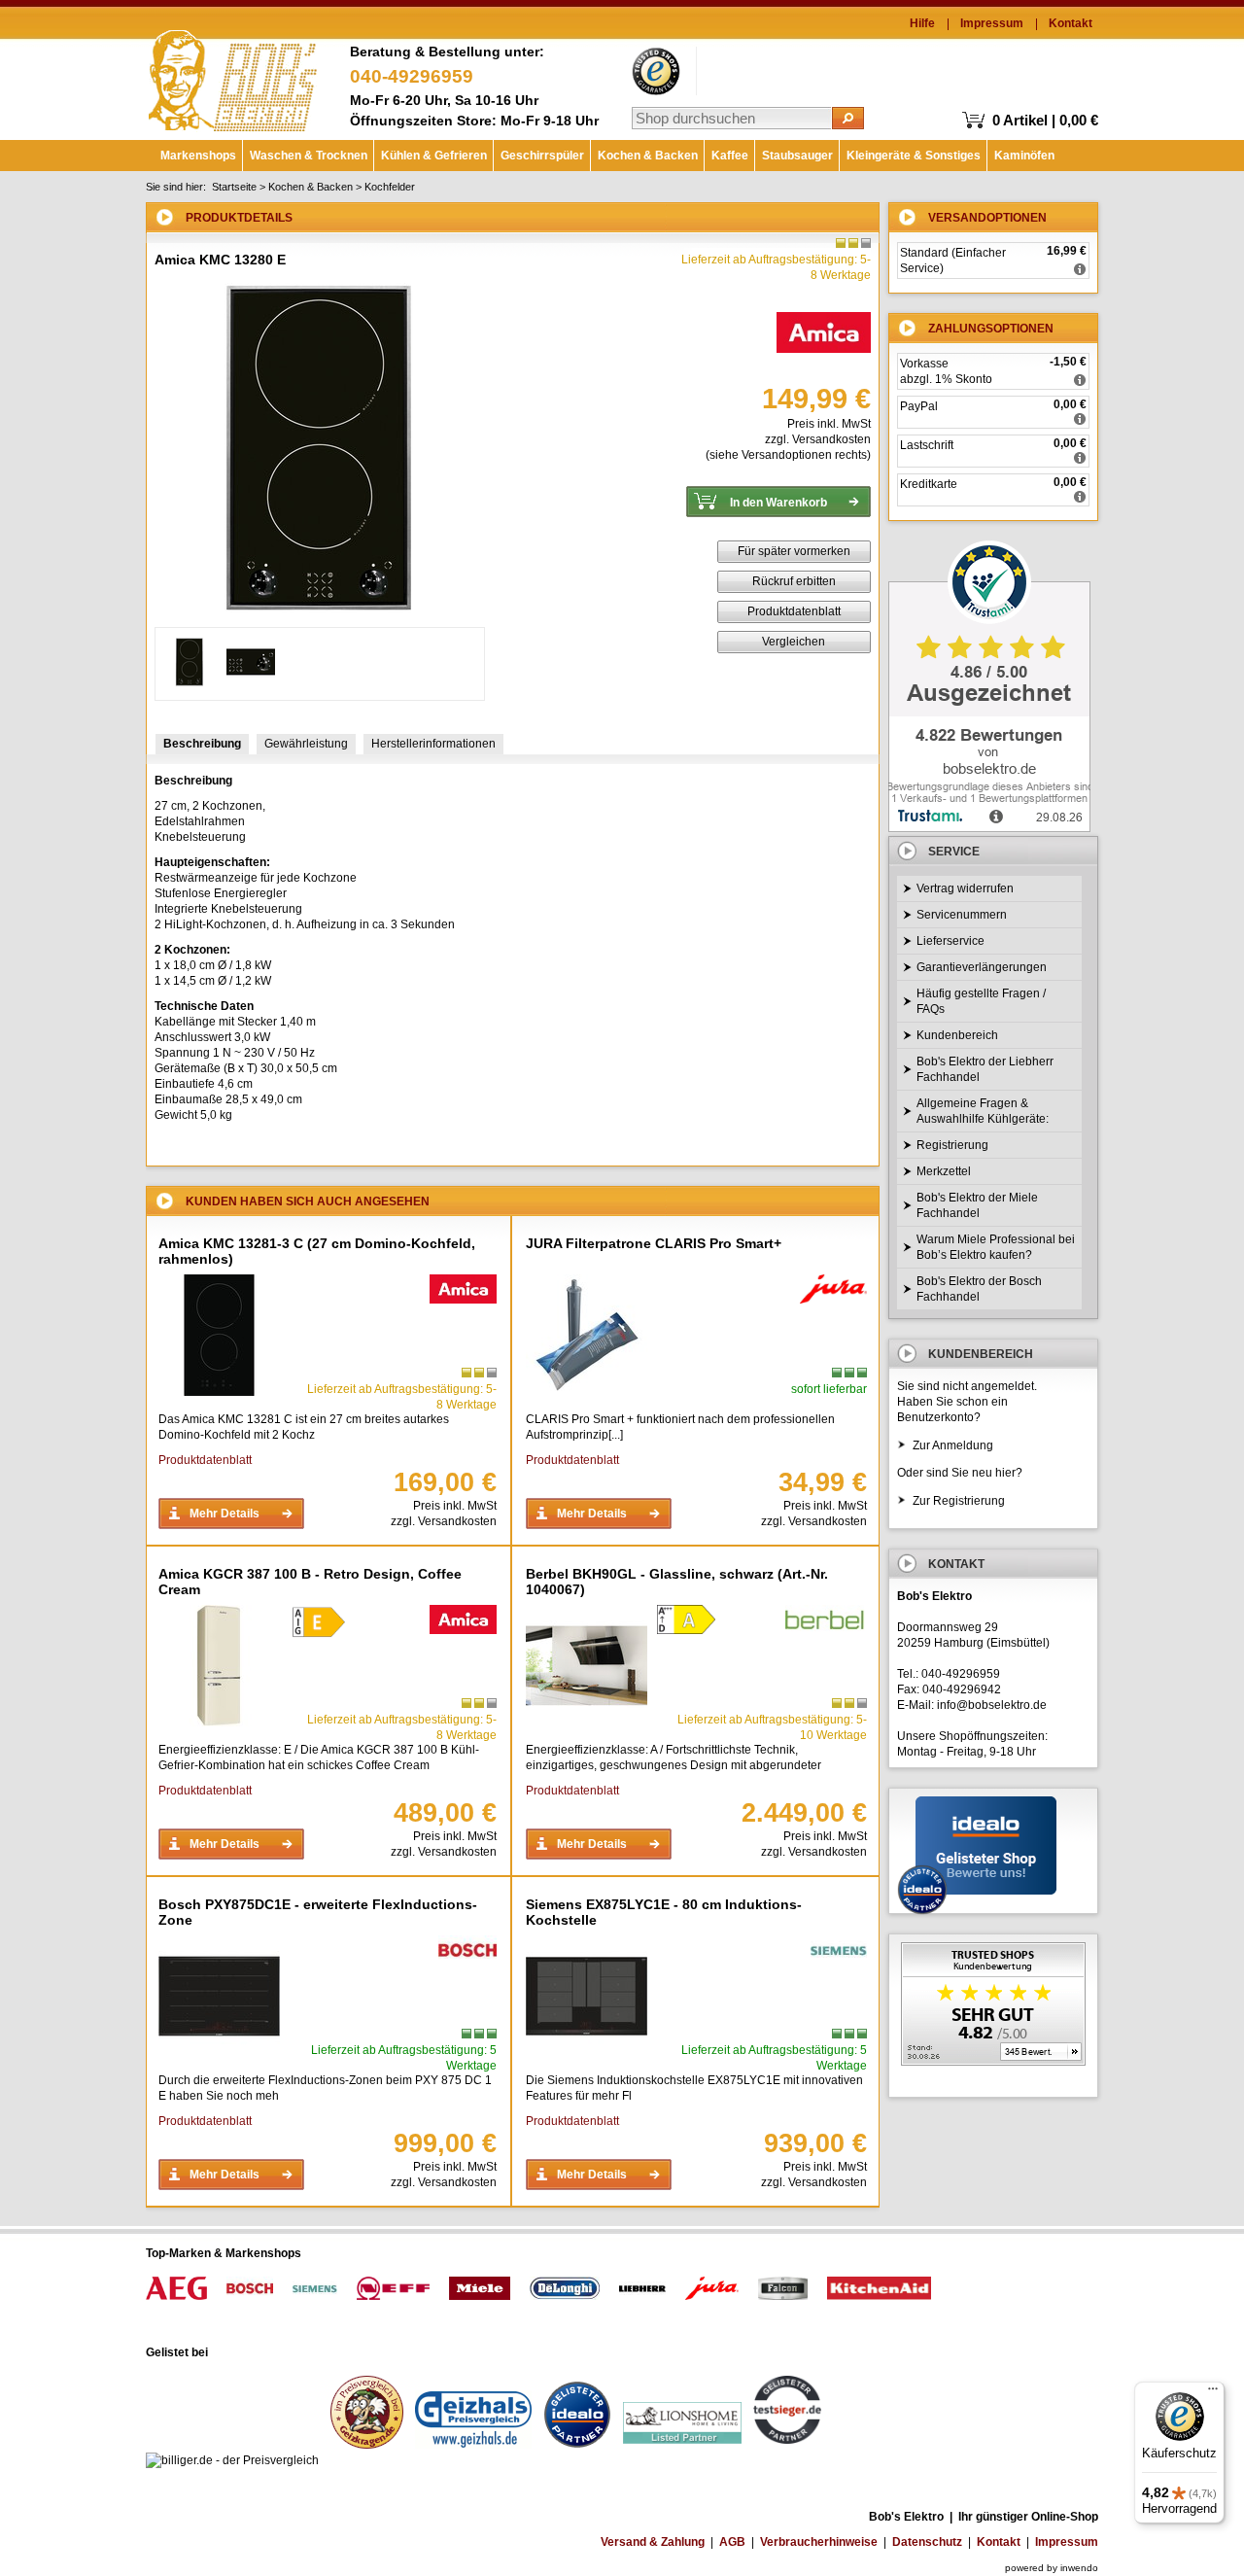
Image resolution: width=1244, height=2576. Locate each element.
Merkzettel (944, 1171)
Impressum (992, 23)
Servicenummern (962, 915)
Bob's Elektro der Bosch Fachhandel (979, 1289)
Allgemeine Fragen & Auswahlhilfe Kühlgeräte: (983, 1111)
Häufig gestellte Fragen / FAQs (981, 1001)
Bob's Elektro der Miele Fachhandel (977, 1205)
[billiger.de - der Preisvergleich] (232, 2460)
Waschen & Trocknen (309, 156)
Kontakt (1071, 23)
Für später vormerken (794, 551)
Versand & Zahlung (653, 2542)
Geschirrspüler (542, 156)
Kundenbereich (957, 1035)
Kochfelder (390, 187)
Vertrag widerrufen (965, 888)
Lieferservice (950, 941)
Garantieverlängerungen (982, 967)
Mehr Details (225, 1514)
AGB (732, 2542)
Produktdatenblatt (794, 611)
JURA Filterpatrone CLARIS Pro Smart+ (654, 1243)
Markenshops (198, 156)
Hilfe (922, 23)
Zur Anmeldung (953, 1445)
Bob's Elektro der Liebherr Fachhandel (985, 1069)
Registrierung (952, 1145)
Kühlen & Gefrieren (434, 156)
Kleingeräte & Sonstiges (914, 156)
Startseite (234, 187)
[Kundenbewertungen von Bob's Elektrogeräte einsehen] (993, 2006)
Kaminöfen (1024, 156)
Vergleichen (794, 642)
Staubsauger (797, 156)
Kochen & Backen (648, 156)
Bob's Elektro (233, 76)
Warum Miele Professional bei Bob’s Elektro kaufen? (996, 1247)
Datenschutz (927, 2542)
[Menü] (1213, 2393)
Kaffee (730, 156)
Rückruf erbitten (794, 581)
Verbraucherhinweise (819, 2542)
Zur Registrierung (959, 1501)
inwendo (1079, 2568)
